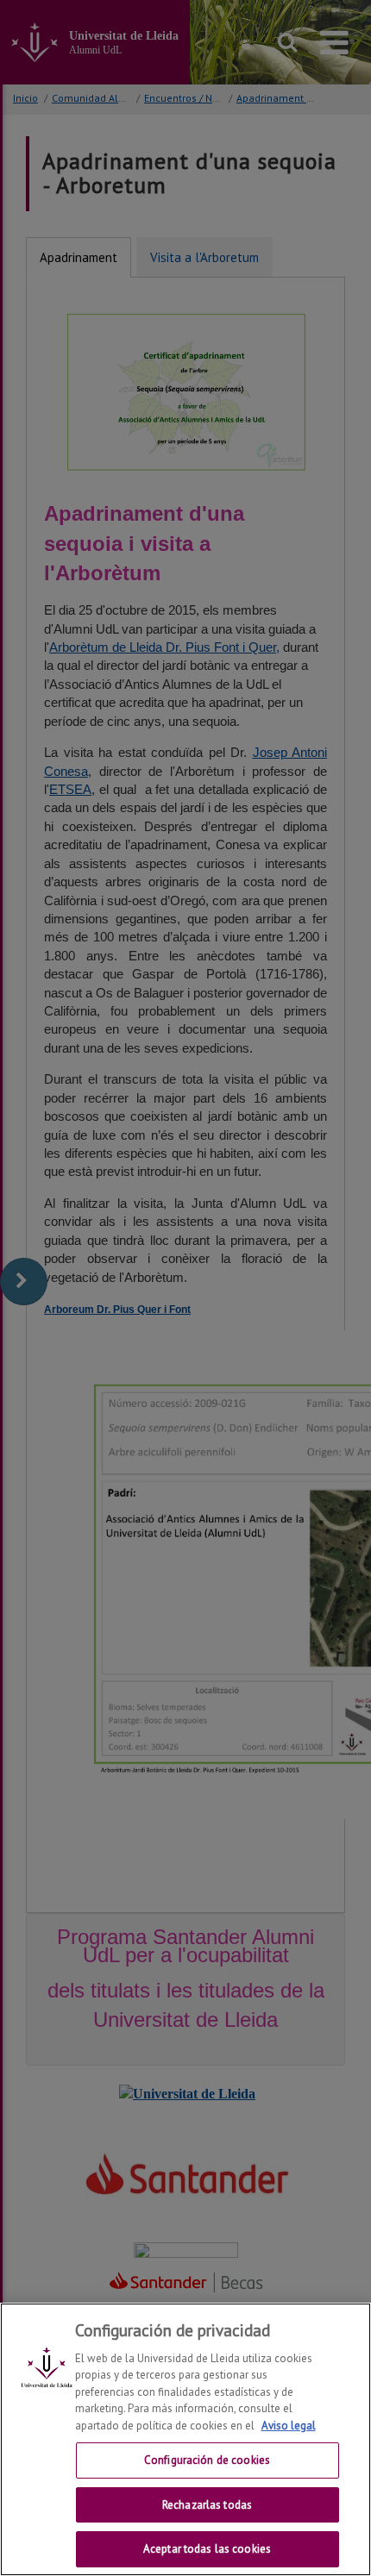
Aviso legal (289, 2426)
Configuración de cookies (207, 2460)
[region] (185, 2439)
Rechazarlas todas (207, 2505)
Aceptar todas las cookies (207, 2549)
